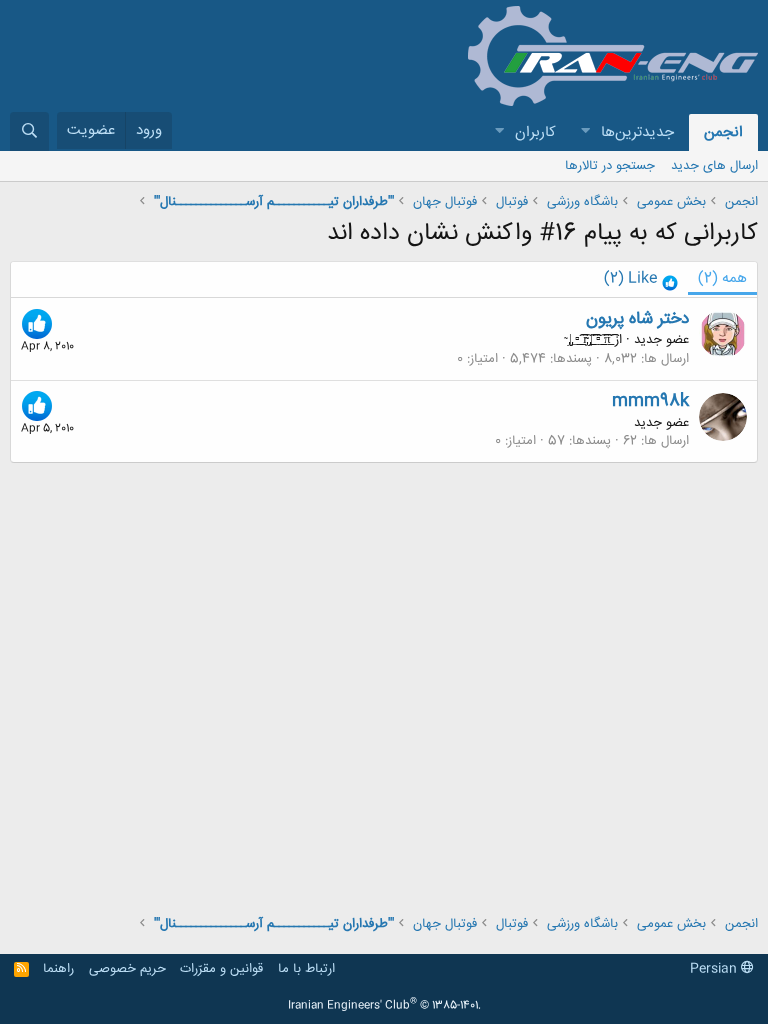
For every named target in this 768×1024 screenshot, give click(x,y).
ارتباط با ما (306, 969)
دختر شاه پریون (637, 319)
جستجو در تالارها (610, 166)
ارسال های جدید (714, 166)
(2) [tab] (722, 278)
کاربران (535, 132)
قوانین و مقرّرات (221, 969)
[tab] (641, 279)
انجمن (723, 132)
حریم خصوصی (127, 969)
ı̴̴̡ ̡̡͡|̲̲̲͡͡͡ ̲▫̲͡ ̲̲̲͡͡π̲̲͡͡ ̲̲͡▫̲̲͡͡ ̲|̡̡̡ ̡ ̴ (587, 340)
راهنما (58, 969)
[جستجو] (29, 131)
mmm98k (650, 401)
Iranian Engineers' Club (384, 1006)
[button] (585, 132)
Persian (715, 969)
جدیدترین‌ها (637, 132)
